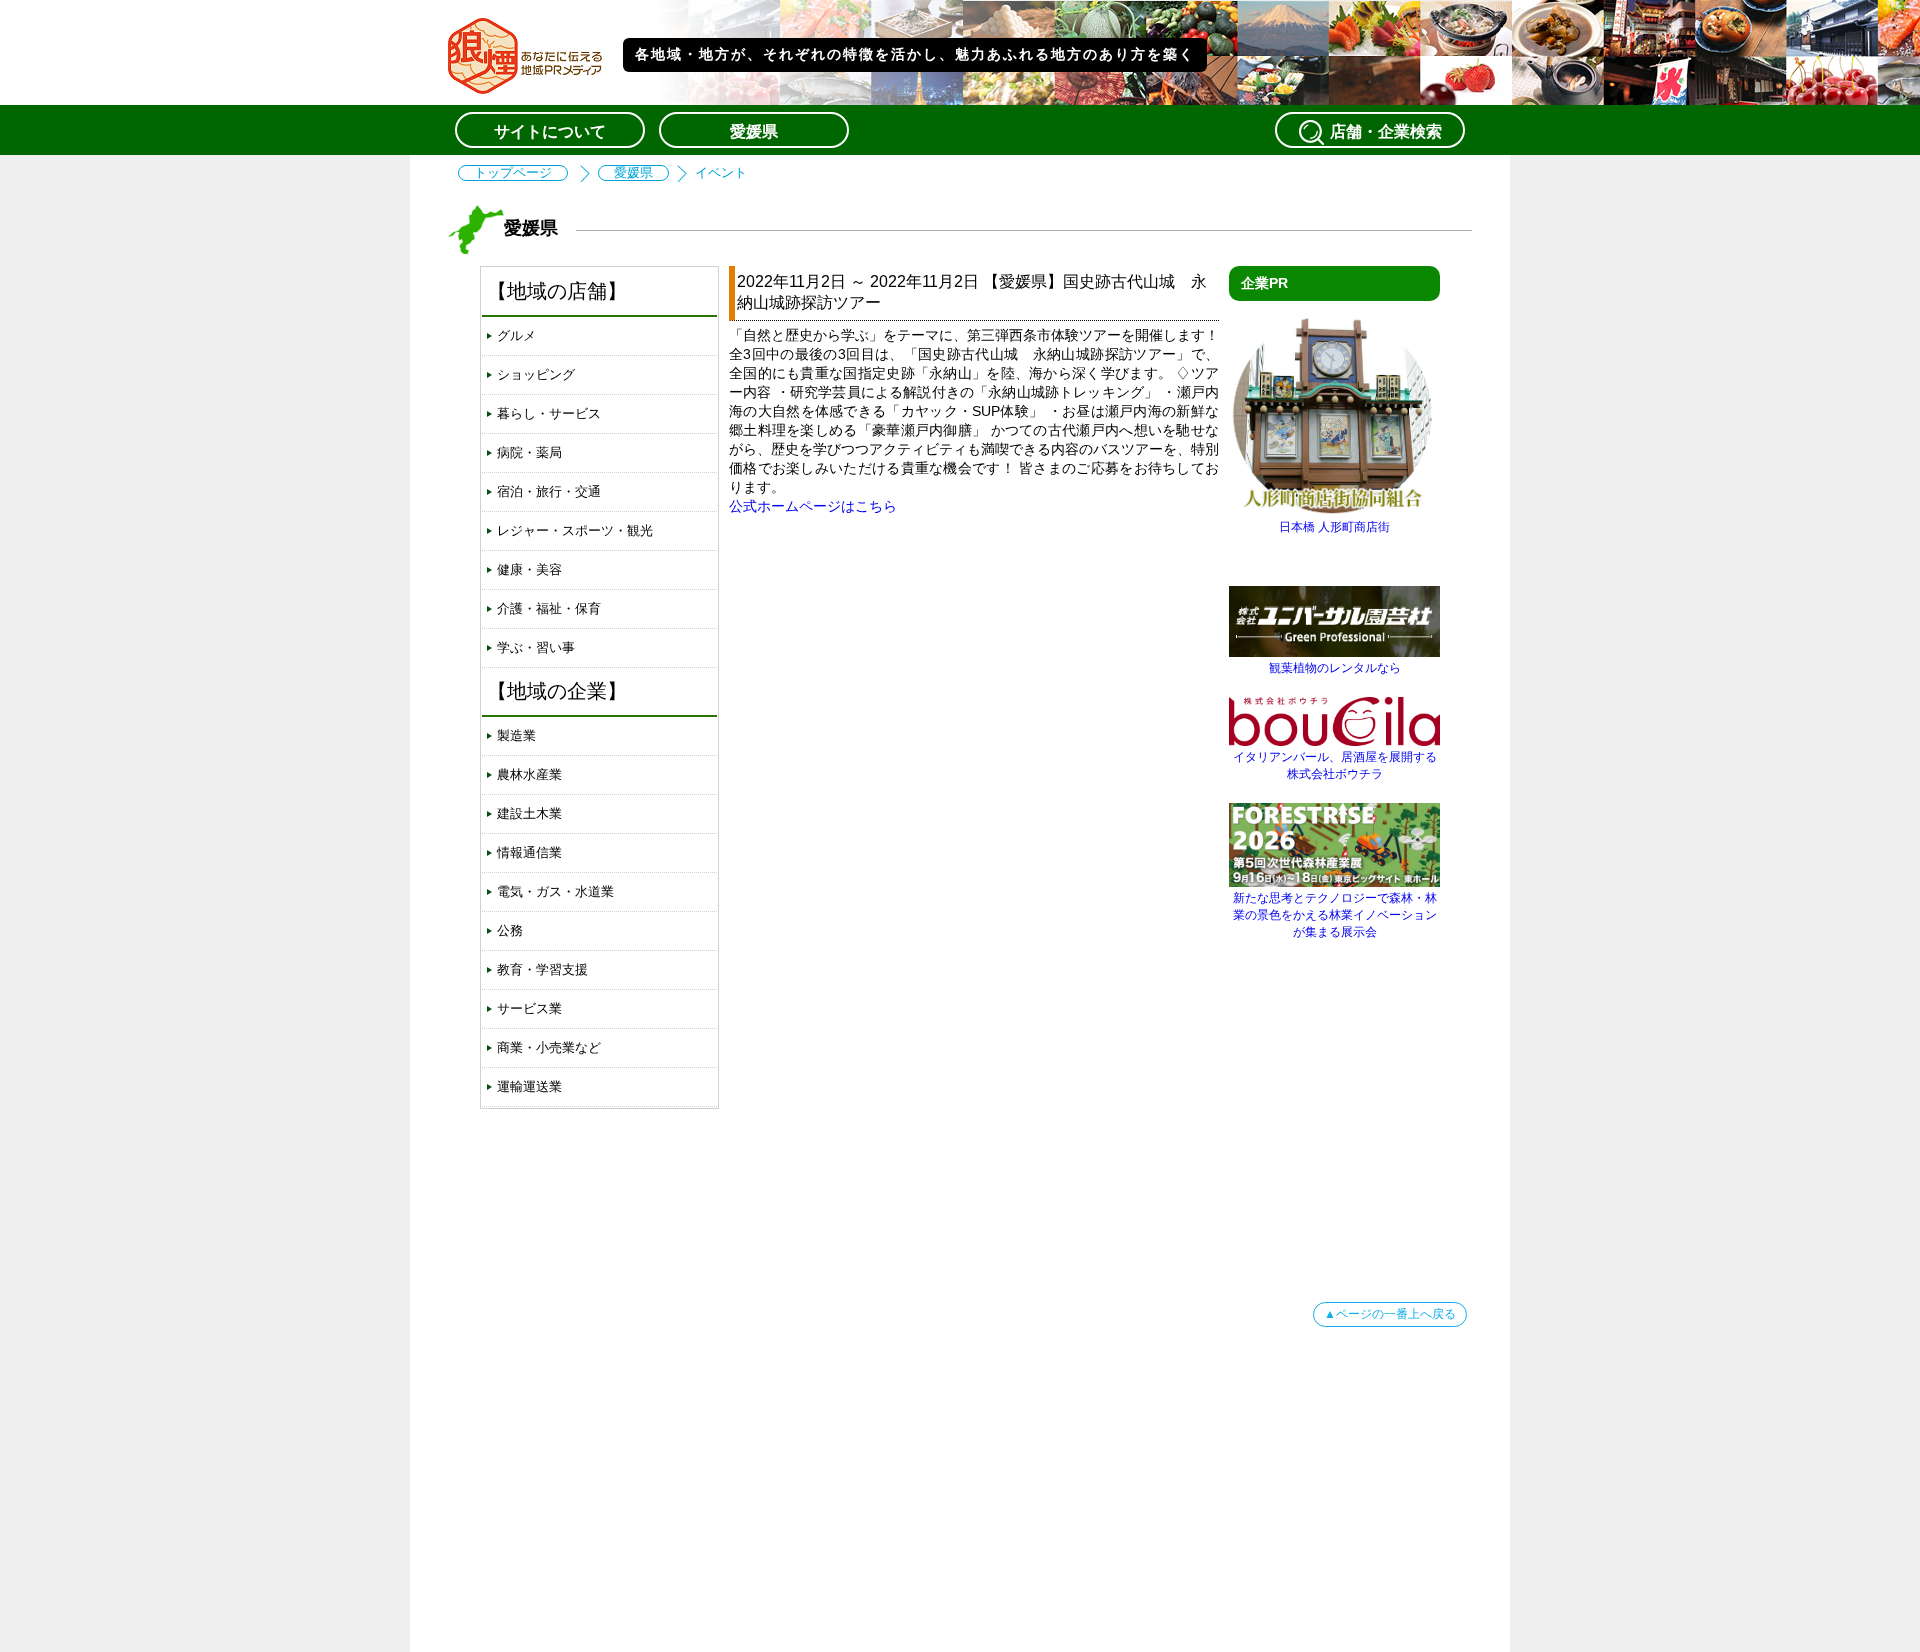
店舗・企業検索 (1386, 131)
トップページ (513, 173)
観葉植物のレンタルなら (1335, 668)
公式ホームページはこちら (813, 506)
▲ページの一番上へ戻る (1390, 1314)
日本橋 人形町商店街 (1334, 527)
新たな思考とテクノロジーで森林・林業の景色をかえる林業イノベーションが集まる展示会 (1335, 915)
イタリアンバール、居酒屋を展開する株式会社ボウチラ (1335, 765)
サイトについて (550, 131)
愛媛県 (754, 131)
